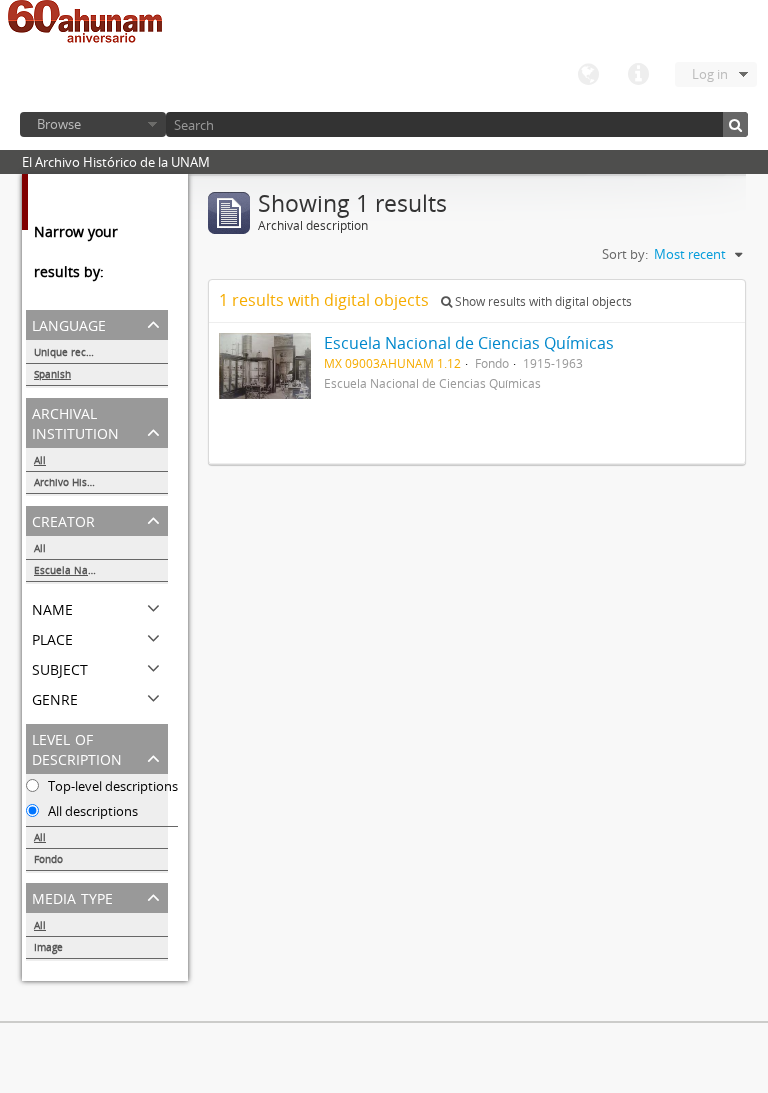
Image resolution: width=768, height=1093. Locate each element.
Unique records (70, 352)
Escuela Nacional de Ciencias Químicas (101, 570)
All (40, 460)
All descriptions (91, 811)
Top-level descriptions (111, 786)
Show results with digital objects (542, 301)
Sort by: (625, 254)
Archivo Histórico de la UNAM (101, 482)
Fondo (48, 859)
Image (48, 947)
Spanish (52, 374)
